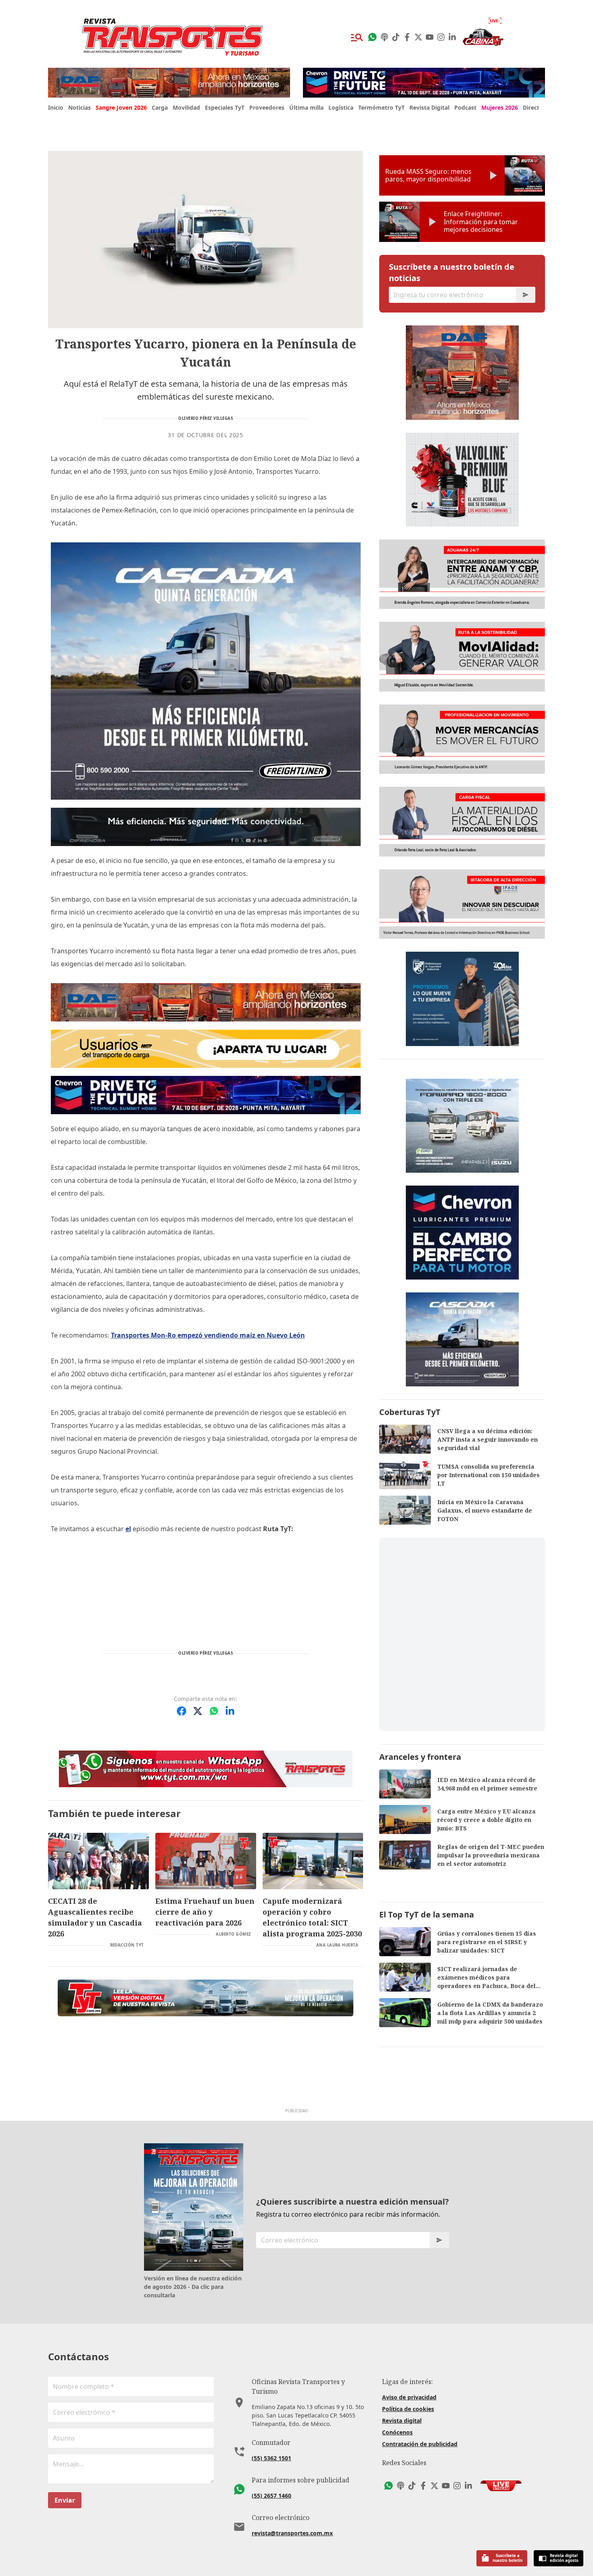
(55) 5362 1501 (271, 2458)
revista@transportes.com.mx (292, 2533)
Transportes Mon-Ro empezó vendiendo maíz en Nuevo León (208, 1335)
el (128, 1529)
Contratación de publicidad (420, 2444)
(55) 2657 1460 (271, 2496)
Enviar (65, 2500)
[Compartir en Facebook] (182, 1711)
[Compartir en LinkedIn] (230, 1711)
